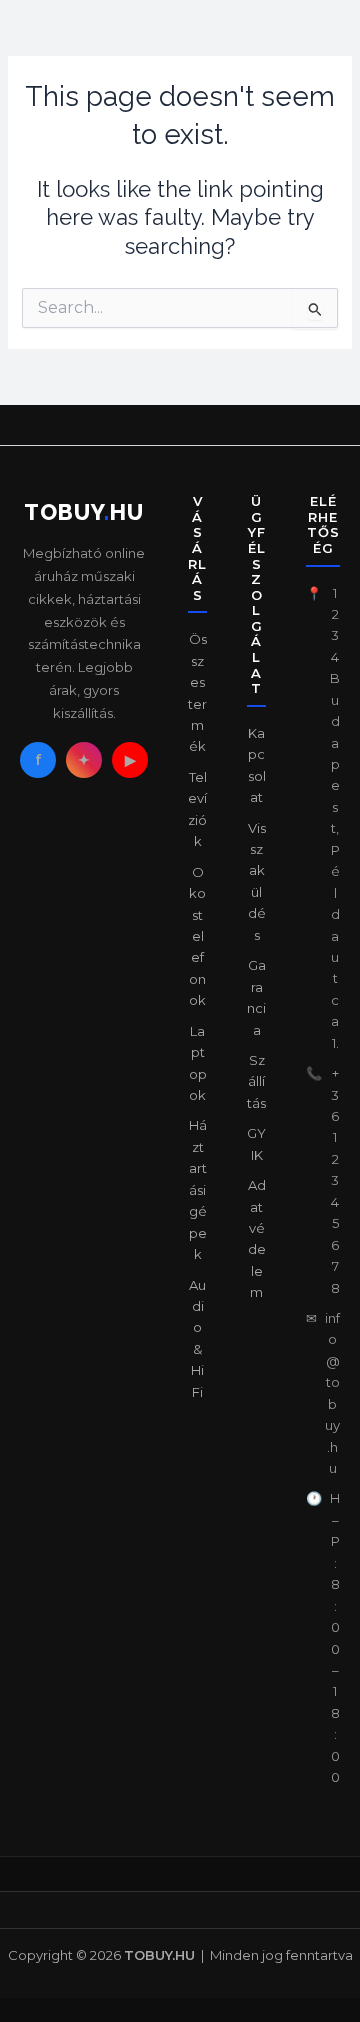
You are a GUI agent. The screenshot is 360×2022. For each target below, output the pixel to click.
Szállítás (256, 1081)
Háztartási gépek (198, 1189)
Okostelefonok (197, 936)
